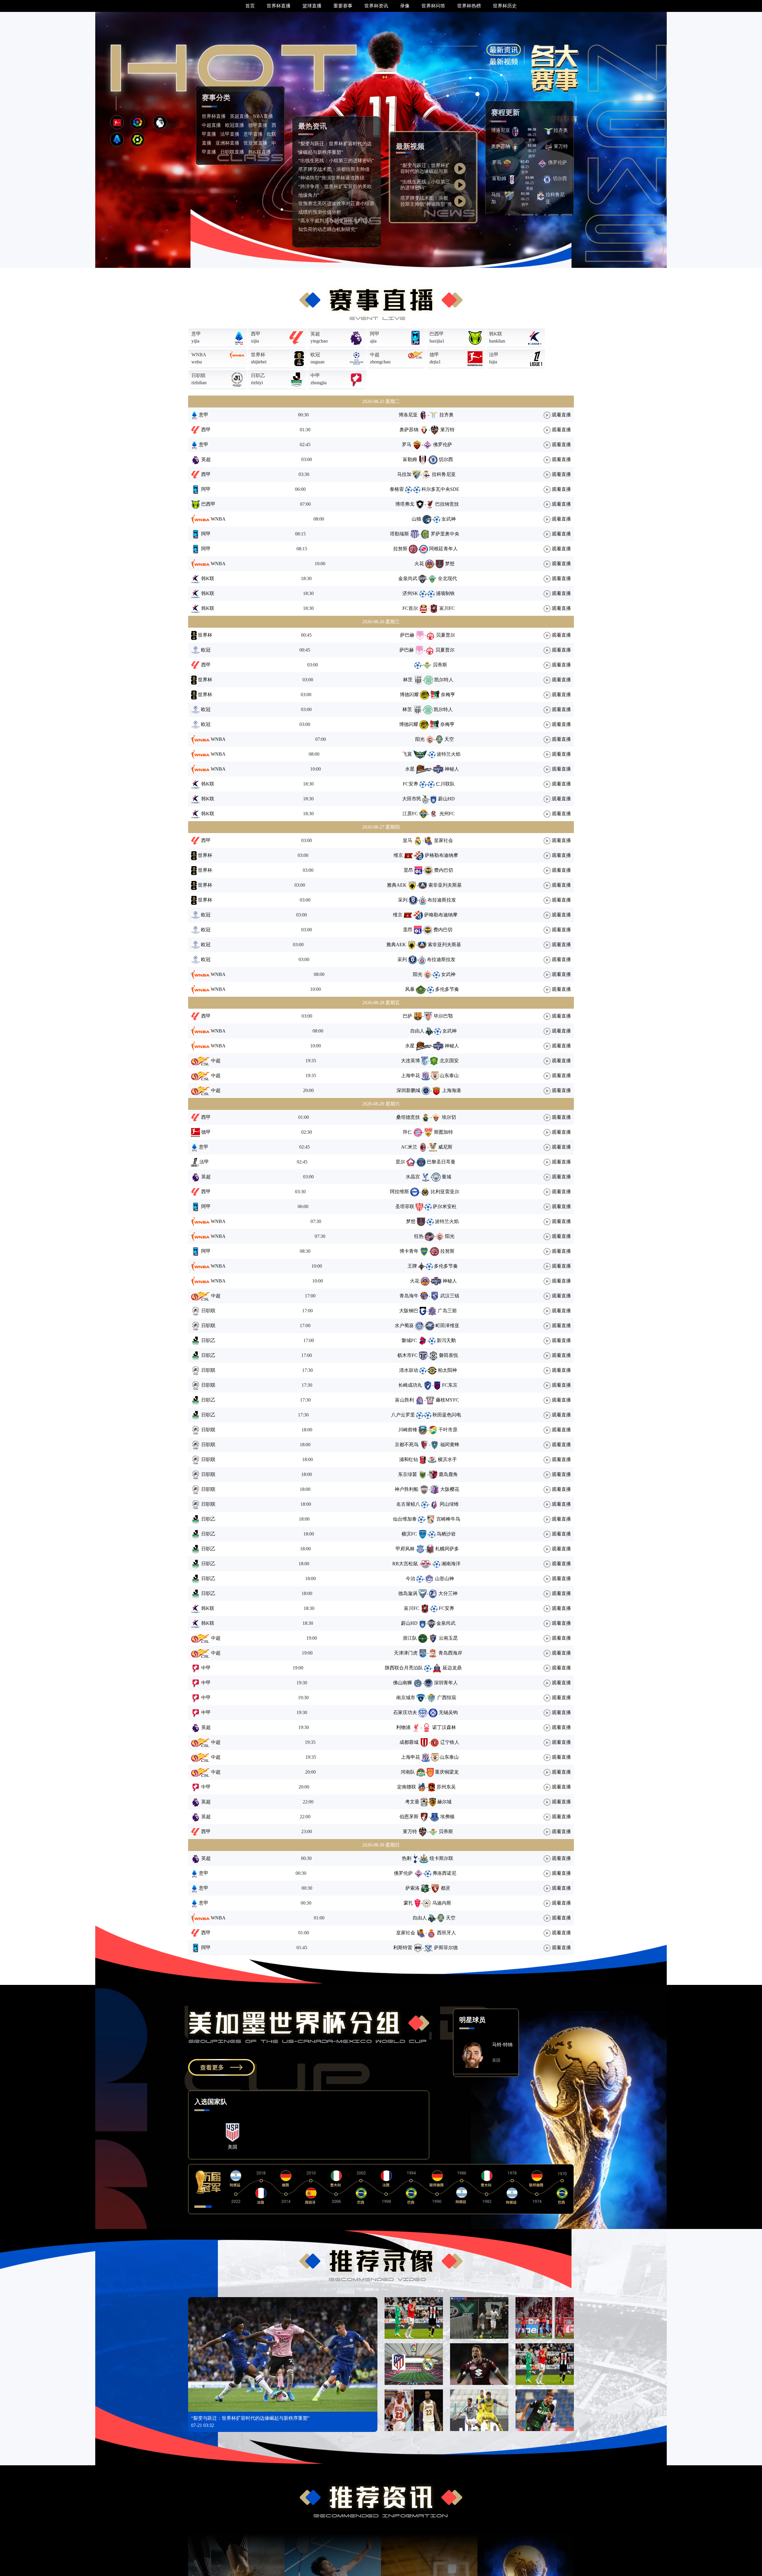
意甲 (196, 334)
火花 (419, 564)
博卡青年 (409, 1251)
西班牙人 (446, 1933)
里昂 (408, 870)
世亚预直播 (255, 143)
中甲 (315, 375)
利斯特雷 (403, 1948)
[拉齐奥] (549, 131)
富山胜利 (405, 1400)
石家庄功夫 (405, 1712)
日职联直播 (232, 152)
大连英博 (410, 1061)
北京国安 (449, 1061)
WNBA (199, 355)
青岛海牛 (409, 1296)
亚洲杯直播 (227, 143)
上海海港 (452, 1090)
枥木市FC (407, 1355)
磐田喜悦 (449, 1355)
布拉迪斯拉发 (442, 900)
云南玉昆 (448, 1638)
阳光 (420, 739)
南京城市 (406, 1698)
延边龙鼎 (452, 1668)
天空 (449, 739)
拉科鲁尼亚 (444, 474)
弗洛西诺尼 (444, 1873)
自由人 (417, 1031)
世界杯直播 (279, 6)
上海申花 (410, 1075)
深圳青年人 (446, 1683)
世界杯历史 (505, 6)
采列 (403, 900)
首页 (250, 6)
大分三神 (448, 1593)
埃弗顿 (447, 1817)
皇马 (407, 840)
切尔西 (560, 178)
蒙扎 (408, 1903)
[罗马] (507, 163)
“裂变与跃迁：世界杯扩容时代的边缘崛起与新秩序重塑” (425, 171)
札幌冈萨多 (447, 1549)
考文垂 (412, 1802)
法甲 (494, 355)
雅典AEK (397, 885)
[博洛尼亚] (515, 131)
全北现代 (447, 578)
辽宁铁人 (450, 1742)
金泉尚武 (408, 578)
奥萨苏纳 (501, 146)
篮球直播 (312, 6)
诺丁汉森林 (444, 1727)
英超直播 (239, 116)
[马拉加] (509, 195)
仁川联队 (445, 784)
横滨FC (409, 1534)
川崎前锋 (408, 1430)
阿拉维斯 (399, 1192)
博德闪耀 (409, 695)
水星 (410, 769)
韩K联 (496, 334)
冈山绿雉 (449, 1504)
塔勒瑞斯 (399, 534)
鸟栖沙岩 (446, 1534)
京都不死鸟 (407, 1445)
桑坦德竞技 (408, 1117)
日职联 (199, 375)
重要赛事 (343, 6)
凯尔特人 (444, 680)
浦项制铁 (445, 593)
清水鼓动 (409, 1370)
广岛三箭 (447, 1311)
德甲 (434, 355)
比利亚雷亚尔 (445, 1192)
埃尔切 (449, 1117)
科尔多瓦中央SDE (440, 489)
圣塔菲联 (405, 1206)
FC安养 (410, 784)
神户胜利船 (407, 1489)
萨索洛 (413, 1888)
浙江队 (410, 1638)
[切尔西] (547, 179)
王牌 (412, 1266)
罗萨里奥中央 (445, 534)
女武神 (449, 519)
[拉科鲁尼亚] (541, 195)
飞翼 (407, 754)
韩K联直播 (260, 152)
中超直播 (211, 125)
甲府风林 (405, 1549)
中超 (375, 355)
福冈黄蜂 (450, 1445)
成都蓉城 (409, 1742)
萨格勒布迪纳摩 (441, 855)
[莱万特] (549, 147)
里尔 (400, 1162)
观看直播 (561, 415)
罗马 (497, 162)
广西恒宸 (447, 1698)
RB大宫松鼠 (405, 1564)
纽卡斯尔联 (441, 1858)
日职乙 (258, 375)
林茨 (408, 680)
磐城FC (409, 1340)
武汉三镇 (450, 1296)
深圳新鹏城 (408, 1090)
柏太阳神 (447, 1370)
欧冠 (315, 355)
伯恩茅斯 (409, 1817)
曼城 (446, 1177)
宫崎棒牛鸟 (448, 1519)
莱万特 (561, 146)
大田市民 (412, 799)
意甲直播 (253, 134)
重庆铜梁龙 (447, 1772)
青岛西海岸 (450, 1653)
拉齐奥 (561, 130)
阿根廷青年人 (444, 549)
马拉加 (404, 474)
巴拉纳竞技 (447, 504)
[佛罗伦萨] (542, 163)
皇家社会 (444, 840)
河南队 (408, 1772)
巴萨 (407, 1016)
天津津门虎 (406, 1653)
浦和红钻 (409, 1459)
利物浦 (403, 1727)
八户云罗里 (403, 1415)
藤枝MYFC (447, 1400)
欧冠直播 (235, 125)
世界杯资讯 (376, 6)
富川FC (447, 608)
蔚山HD (446, 799)
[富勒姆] (512, 179)
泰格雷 (397, 489)
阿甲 (375, 334)
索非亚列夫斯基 (445, 885)
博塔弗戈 (405, 504)
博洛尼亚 (501, 130)
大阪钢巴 (409, 1311)
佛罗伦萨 (558, 162)
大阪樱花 (450, 1489)
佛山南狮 (402, 1683)
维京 (398, 855)
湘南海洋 (451, 1564)
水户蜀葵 (404, 1326)
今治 (410, 1578)
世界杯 (258, 355)
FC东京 (450, 1385)
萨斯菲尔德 (446, 1948)
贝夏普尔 (446, 635)
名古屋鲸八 (408, 1504)
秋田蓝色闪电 (447, 1415)
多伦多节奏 (447, 989)
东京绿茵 (407, 1474)
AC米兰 (409, 1147)
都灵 (446, 1888)
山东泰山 (449, 1075)
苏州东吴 (446, 1787)
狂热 (419, 1236)
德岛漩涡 (408, 1593)
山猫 (416, 519)
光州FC (447, 814)
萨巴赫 (407, 635)
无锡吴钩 (448, 1712)
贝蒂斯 (440, 665)
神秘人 (452, 769)
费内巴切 (444, 870)
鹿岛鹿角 (448, 1474)
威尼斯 (445, 1147)
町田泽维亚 (447, 1326)
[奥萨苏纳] (515, 147)
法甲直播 (230, 134)
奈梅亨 (448, 695)
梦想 (450, 564)
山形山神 (444, 1578)
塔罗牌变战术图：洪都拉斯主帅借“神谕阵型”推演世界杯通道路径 (426, 204)
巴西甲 (437, 334)
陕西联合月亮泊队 (404, 1668)
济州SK (410, 593)
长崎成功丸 (410, 1385)
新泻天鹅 (446, 1340)
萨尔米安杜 (445, 1206)
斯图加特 (444, 1132)
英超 (315, 334)
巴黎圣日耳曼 (441, 1162)
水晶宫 (413, 1177)
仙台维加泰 (405, 1519)
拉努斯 (400, 549)
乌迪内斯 (442, 1903)
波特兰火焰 (449, 754)
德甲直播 (258, 125)
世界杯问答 (433, 6)
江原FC (410, 814)
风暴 (410, 989)
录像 (405, 6)
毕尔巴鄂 (443, 1016)
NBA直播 (263, 116)
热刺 (407, 1858)
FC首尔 (410, 608)
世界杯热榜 (469, 6)
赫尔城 (444, 1802)
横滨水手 (447, 1459)
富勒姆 (499, 178)
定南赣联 (407, 1787)
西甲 (256, 334)
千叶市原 (448, 1430)
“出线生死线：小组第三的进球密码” (336, 161)
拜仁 (407, 1132)
